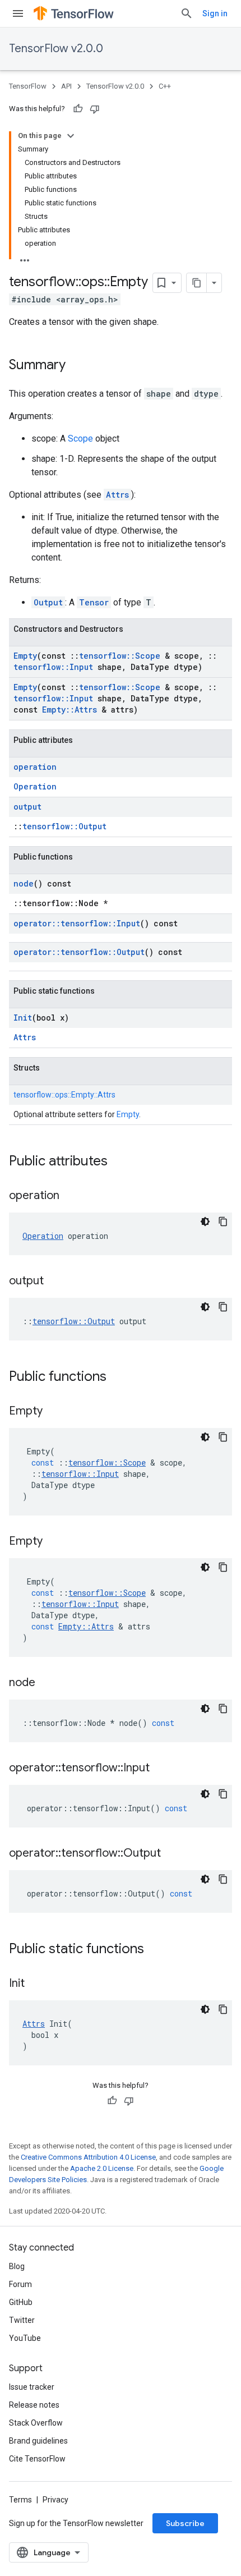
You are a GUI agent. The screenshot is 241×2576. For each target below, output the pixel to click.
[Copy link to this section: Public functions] (118, 1377)
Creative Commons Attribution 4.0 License (88, 2157)
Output (48, 602)
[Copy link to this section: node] (47, 1683)
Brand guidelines (38, 2441)
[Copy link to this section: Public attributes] (119, 1162)
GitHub (21, 2302)
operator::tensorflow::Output (79, 952)
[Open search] (187, 13)
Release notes (34, 2405)
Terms (20, 2500)
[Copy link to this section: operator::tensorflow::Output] (172, 1854)
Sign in (215, 13)
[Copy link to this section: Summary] (77, 366)
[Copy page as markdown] (197, 283)
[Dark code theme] (205, 1222)
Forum (20, 2284)
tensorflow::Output (64, 826)
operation (35, 767)
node (24, 883)
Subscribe (185, 2523)
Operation (35, 786)
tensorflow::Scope (120, 656)
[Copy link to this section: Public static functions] (155, 1950)
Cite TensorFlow (37, 2459)
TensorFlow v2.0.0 (56, 49)
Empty (25, 656)
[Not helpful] (95, 109)
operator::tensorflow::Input (77, 923)
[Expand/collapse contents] (71, 136)
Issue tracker (32, 2387)
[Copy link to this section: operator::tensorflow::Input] (161, 1769)
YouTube (25, 2338)
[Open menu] (18, 13)
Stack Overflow (36, 2423)
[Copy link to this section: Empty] (54, 1412)
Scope (80, 438)
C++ (165, 86)
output (27, 807)
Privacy (55, 2500)
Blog (17, 2266)
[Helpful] (78, 109)
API (66, 86)
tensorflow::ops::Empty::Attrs (64, 1095)
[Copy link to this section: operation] (71, 1196)
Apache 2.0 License (102, 2168)
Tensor (94, 602)
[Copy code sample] (223, 1222)
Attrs (117, 495)
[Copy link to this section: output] (55, 1282)
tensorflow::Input (53, 667)
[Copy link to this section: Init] (36, 1984)
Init (23, 1018)
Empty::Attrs (69, 710)
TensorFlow (28, 86)
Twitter (22, 2320)
